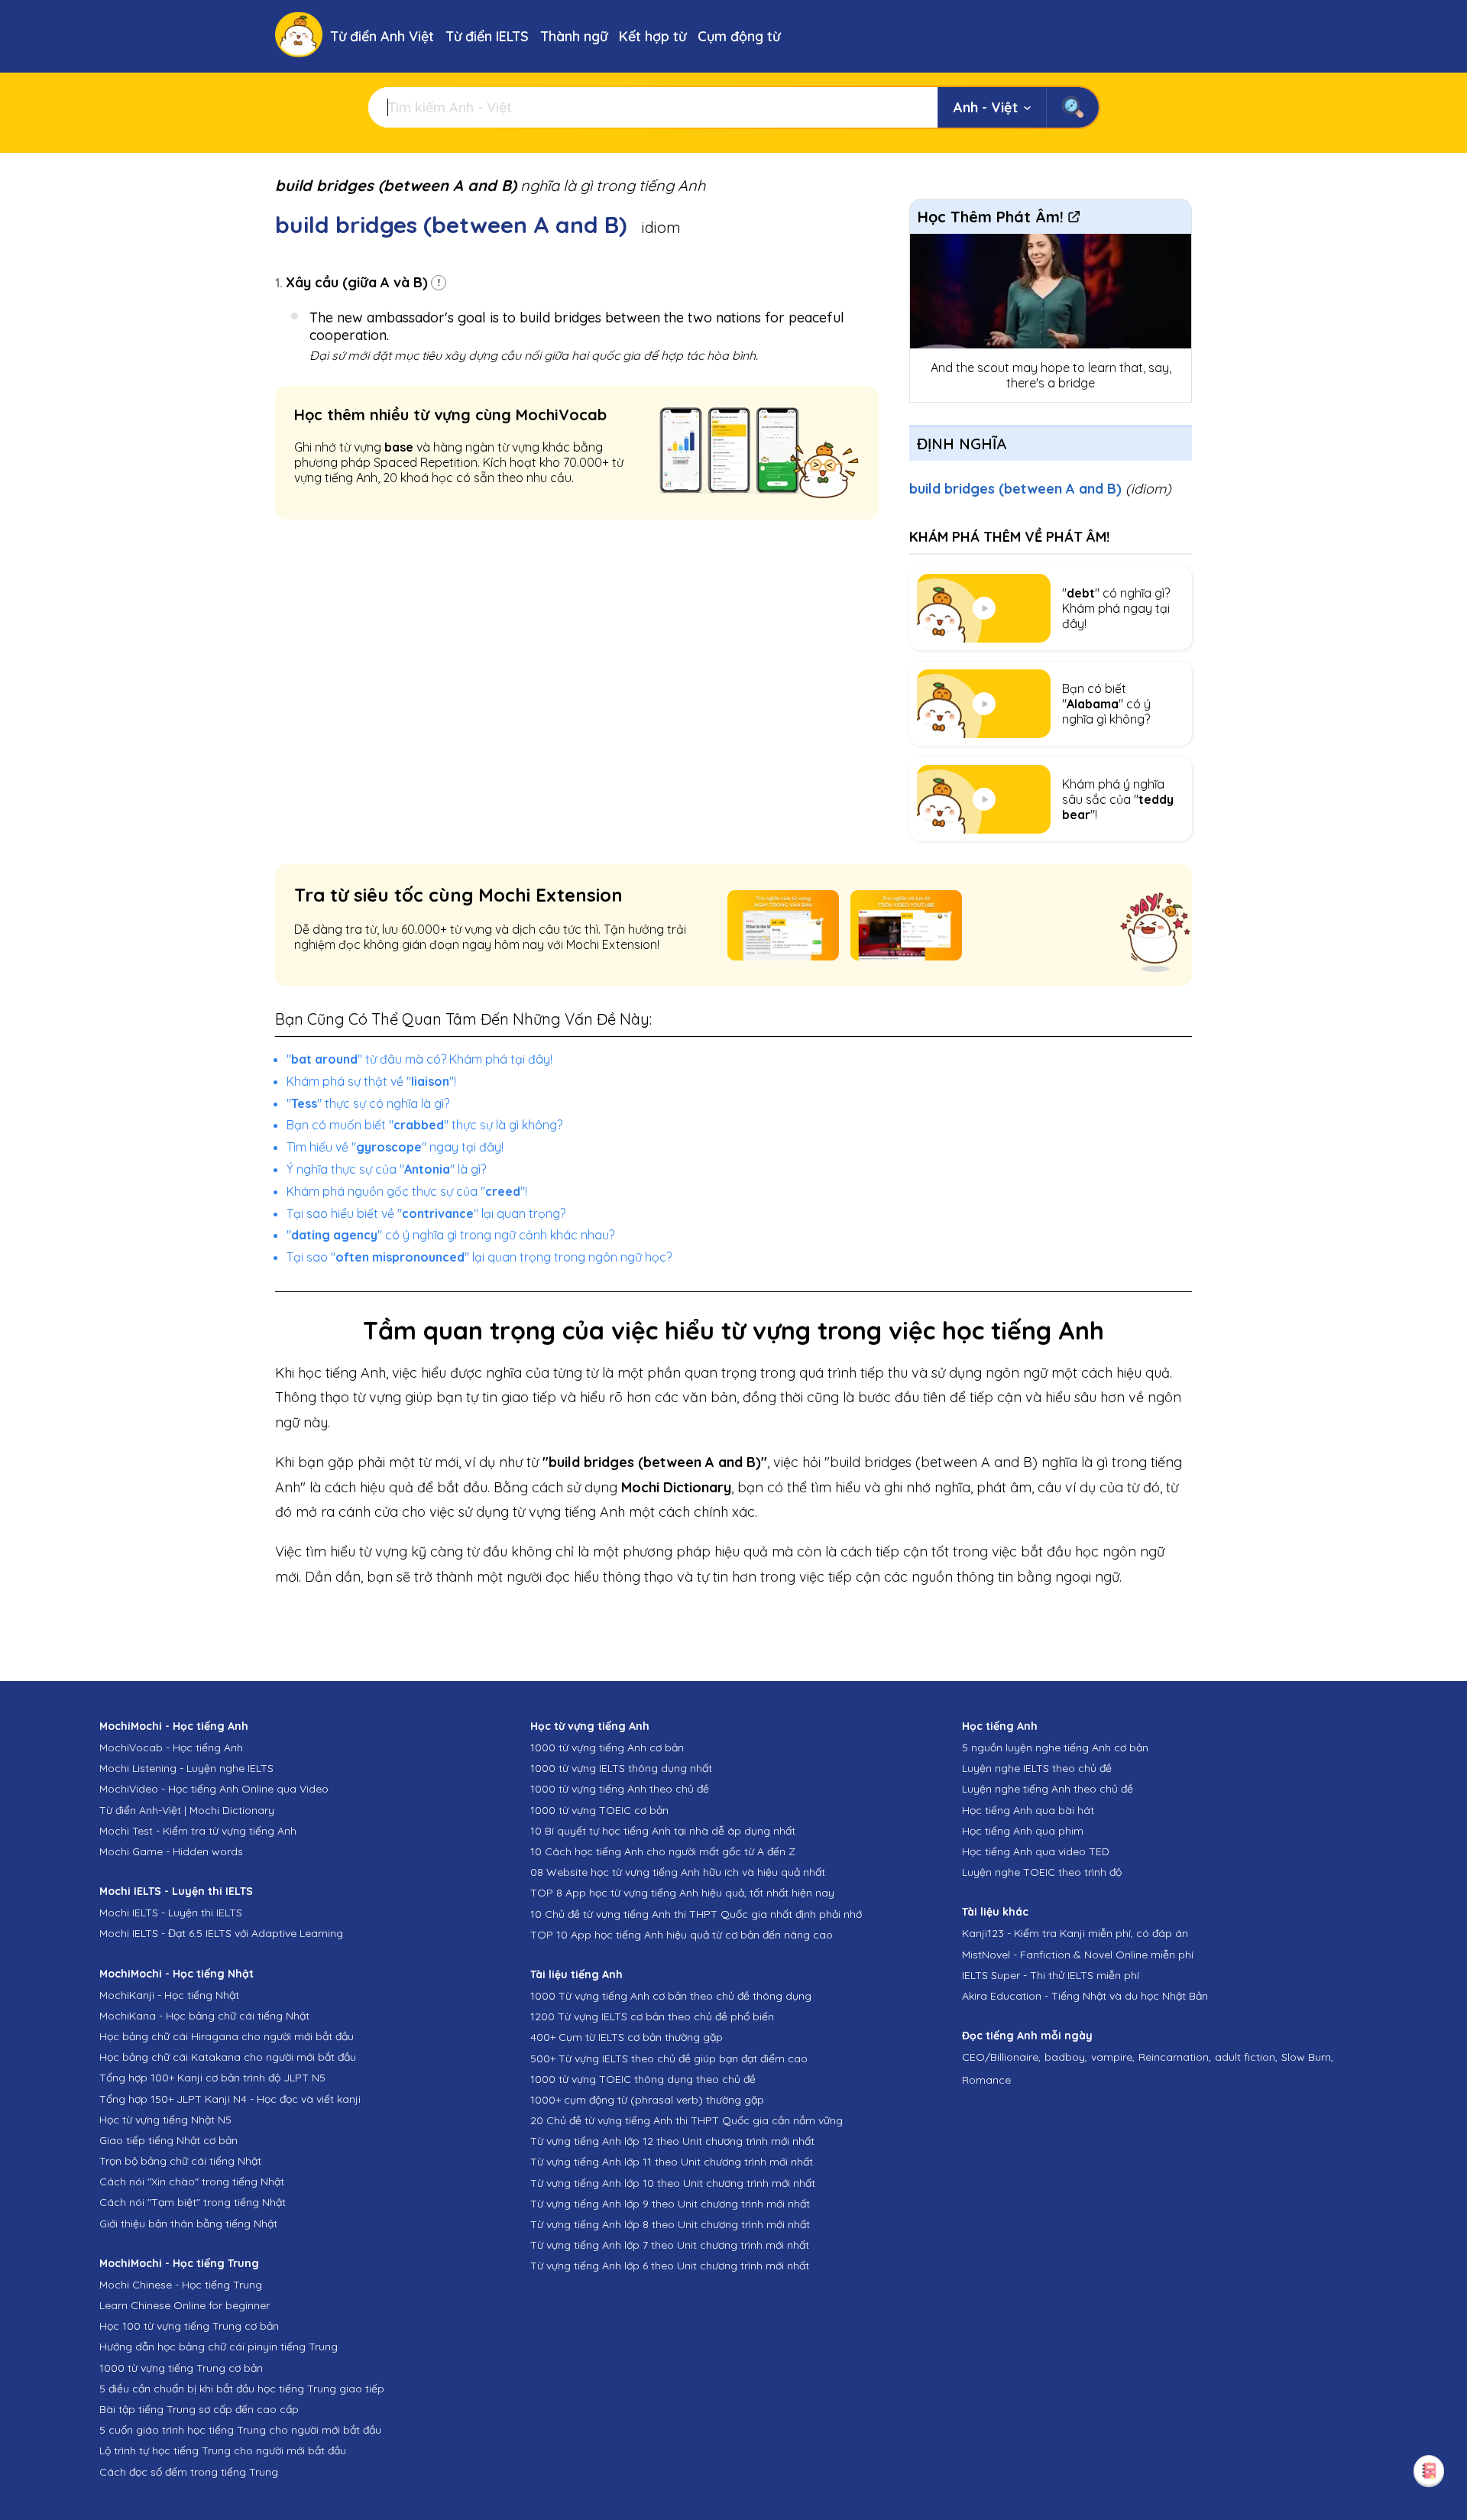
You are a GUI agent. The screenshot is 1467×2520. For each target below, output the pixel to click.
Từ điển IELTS (487, 36)
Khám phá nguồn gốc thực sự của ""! (407, 1191)
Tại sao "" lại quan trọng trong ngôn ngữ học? (479, 1257)
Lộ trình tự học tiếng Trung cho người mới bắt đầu (223, 2450)
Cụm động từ (739, 36)
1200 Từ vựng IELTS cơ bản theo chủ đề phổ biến (652, 2016)
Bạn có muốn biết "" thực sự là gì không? (424, 1125)
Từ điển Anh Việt (382, 36)
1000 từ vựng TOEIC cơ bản (599, 1810)
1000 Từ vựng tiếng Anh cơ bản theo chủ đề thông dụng (671, 1996)
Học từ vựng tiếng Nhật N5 (165, 2120)
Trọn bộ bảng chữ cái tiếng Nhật (180, 2161)
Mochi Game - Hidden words (171, 1851)
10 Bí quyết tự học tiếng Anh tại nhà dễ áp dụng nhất (663, 1831)
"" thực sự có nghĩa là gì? (368, 1103)
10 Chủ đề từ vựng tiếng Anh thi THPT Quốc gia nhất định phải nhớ (696, 1914)
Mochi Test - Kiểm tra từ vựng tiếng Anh (198, 1831)
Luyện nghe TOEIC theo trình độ (1042, 1872)
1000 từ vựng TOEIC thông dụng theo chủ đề (643, 2079)
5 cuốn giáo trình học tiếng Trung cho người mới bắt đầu (240, 2430)
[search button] (1072, 107)
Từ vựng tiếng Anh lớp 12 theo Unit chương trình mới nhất (672, 2141)
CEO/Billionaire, (1001, 2057)
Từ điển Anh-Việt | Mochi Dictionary (187, 1810)
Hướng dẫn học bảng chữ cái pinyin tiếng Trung (219, 2347)
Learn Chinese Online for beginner (185, 2305)
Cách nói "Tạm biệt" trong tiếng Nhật (193, 2202)
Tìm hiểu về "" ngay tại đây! (395, 1147)
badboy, (1066, 2057)
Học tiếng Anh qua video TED (1036, 1851)
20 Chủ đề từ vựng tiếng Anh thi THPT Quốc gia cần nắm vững (687, 2120)
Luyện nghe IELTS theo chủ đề (1037, 1768)
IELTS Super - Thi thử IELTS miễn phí (1051, 1975)
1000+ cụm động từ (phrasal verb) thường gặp (647, 2100)
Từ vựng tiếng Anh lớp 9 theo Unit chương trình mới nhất (670, 2204)
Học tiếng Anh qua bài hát (1028, 1810)
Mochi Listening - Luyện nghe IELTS (186, 1768)
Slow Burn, (1307, 2057)
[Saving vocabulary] (1429, 2470)
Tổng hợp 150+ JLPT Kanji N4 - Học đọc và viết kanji (230, 2099)
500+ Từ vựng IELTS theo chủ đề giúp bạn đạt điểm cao (669, 2058)
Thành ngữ (574, 36)
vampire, (1113, 2057)
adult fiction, (1246, 2057)
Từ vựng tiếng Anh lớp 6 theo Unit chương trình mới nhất (670, 2266)
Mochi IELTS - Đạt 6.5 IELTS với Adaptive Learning (221, 1933)
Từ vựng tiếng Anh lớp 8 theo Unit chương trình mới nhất (670, 2224)
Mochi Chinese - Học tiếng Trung (181, 2285)
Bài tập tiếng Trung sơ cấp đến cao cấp (199, 2409)
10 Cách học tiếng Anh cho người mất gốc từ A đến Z (663, 1851)
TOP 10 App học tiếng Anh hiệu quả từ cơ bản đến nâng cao (682, 1935)
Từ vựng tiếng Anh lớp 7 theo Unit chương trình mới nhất (670, 2245)
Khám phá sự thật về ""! (371, 1081)
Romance (986, 2080)
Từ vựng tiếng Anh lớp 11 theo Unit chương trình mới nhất (672, 2162)
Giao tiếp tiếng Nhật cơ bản (168, 2140)
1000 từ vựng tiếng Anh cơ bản (607, 1747)
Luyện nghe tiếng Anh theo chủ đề (1048, 1789)
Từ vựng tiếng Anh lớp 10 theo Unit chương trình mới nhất (673, 2183)
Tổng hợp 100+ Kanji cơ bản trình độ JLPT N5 (212, 2078)
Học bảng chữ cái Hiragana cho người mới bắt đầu (227, 2036)
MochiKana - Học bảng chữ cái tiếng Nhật (204, 2016)
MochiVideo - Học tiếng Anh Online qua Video (214, 1789)
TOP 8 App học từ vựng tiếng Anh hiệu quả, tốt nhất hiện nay (682, 1893)
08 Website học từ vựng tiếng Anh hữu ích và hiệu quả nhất (678, 1872)
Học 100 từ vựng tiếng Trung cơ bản (189, 2326)
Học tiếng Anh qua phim (1023, 1831)
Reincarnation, (1175, 2057)
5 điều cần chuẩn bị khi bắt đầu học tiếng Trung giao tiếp (242, 2389)
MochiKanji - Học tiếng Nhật (169, 1995)
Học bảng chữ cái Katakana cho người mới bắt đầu (228, 2057)
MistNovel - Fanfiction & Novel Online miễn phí (1078, 1955)
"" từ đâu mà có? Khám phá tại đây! (419, 1059)
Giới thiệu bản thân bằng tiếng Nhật (188, 2224)
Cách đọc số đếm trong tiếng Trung (189, 2472)
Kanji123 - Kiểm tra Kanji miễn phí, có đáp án (1075, 1933)
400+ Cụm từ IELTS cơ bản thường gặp (627, 2037)
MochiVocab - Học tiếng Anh (171, 1747)
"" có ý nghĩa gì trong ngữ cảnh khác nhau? (450, 1235)
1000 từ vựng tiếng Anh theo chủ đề (620, 1789)
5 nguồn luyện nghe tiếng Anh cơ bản (1055, 1747)
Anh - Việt (986, 107)
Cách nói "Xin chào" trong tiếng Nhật (192, 2182)
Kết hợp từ (653, 36)
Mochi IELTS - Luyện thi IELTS (171, 1913)
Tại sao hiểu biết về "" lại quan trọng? (426, 1213)
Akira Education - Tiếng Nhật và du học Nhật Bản (1085, 1996)
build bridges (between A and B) (1040, 489)
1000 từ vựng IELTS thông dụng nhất (621, 1768)
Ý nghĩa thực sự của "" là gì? (386, 1169)
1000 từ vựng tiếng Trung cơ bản (181, 2368)
